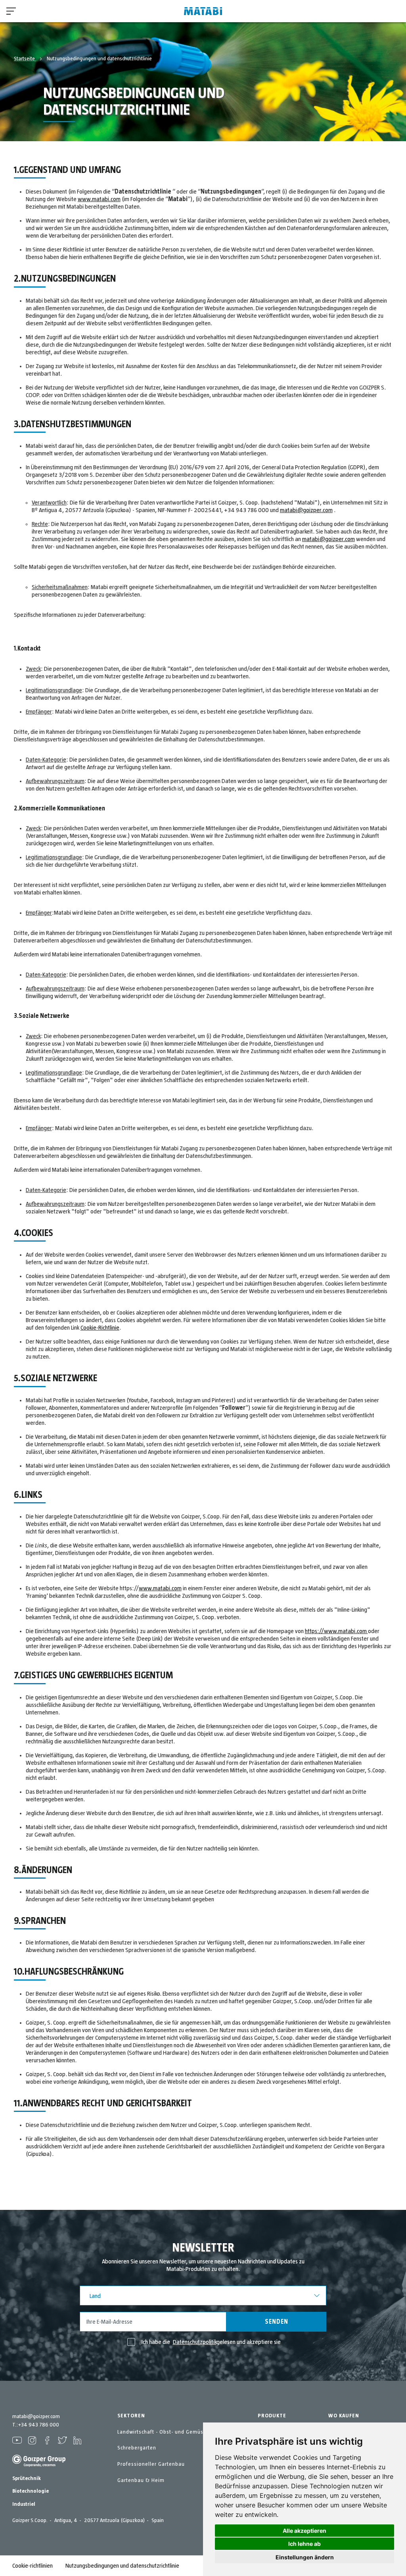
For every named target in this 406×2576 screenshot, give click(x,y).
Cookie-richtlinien (33, 2566)
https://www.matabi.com (336, 1631)
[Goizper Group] (39, 2465)
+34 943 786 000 (38, 2425)
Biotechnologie (31, 2491)
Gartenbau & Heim (141, 2480)
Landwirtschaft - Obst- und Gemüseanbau (170, 2432)
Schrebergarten (137, 2448)
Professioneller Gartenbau (151, 2464)
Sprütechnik (27, 2478)
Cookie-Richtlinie (100, 1328)
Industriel (24, 2504)
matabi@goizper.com (306, 510)
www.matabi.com (99, 199)
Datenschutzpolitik (195, 2342)
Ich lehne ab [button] (304, 2544)
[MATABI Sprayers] (203, 11)
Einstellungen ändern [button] (305, 2557)
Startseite (25, 59)
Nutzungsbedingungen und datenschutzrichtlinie (122, 2566)
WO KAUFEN (344, 2416)
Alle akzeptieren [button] (304, 2531)
